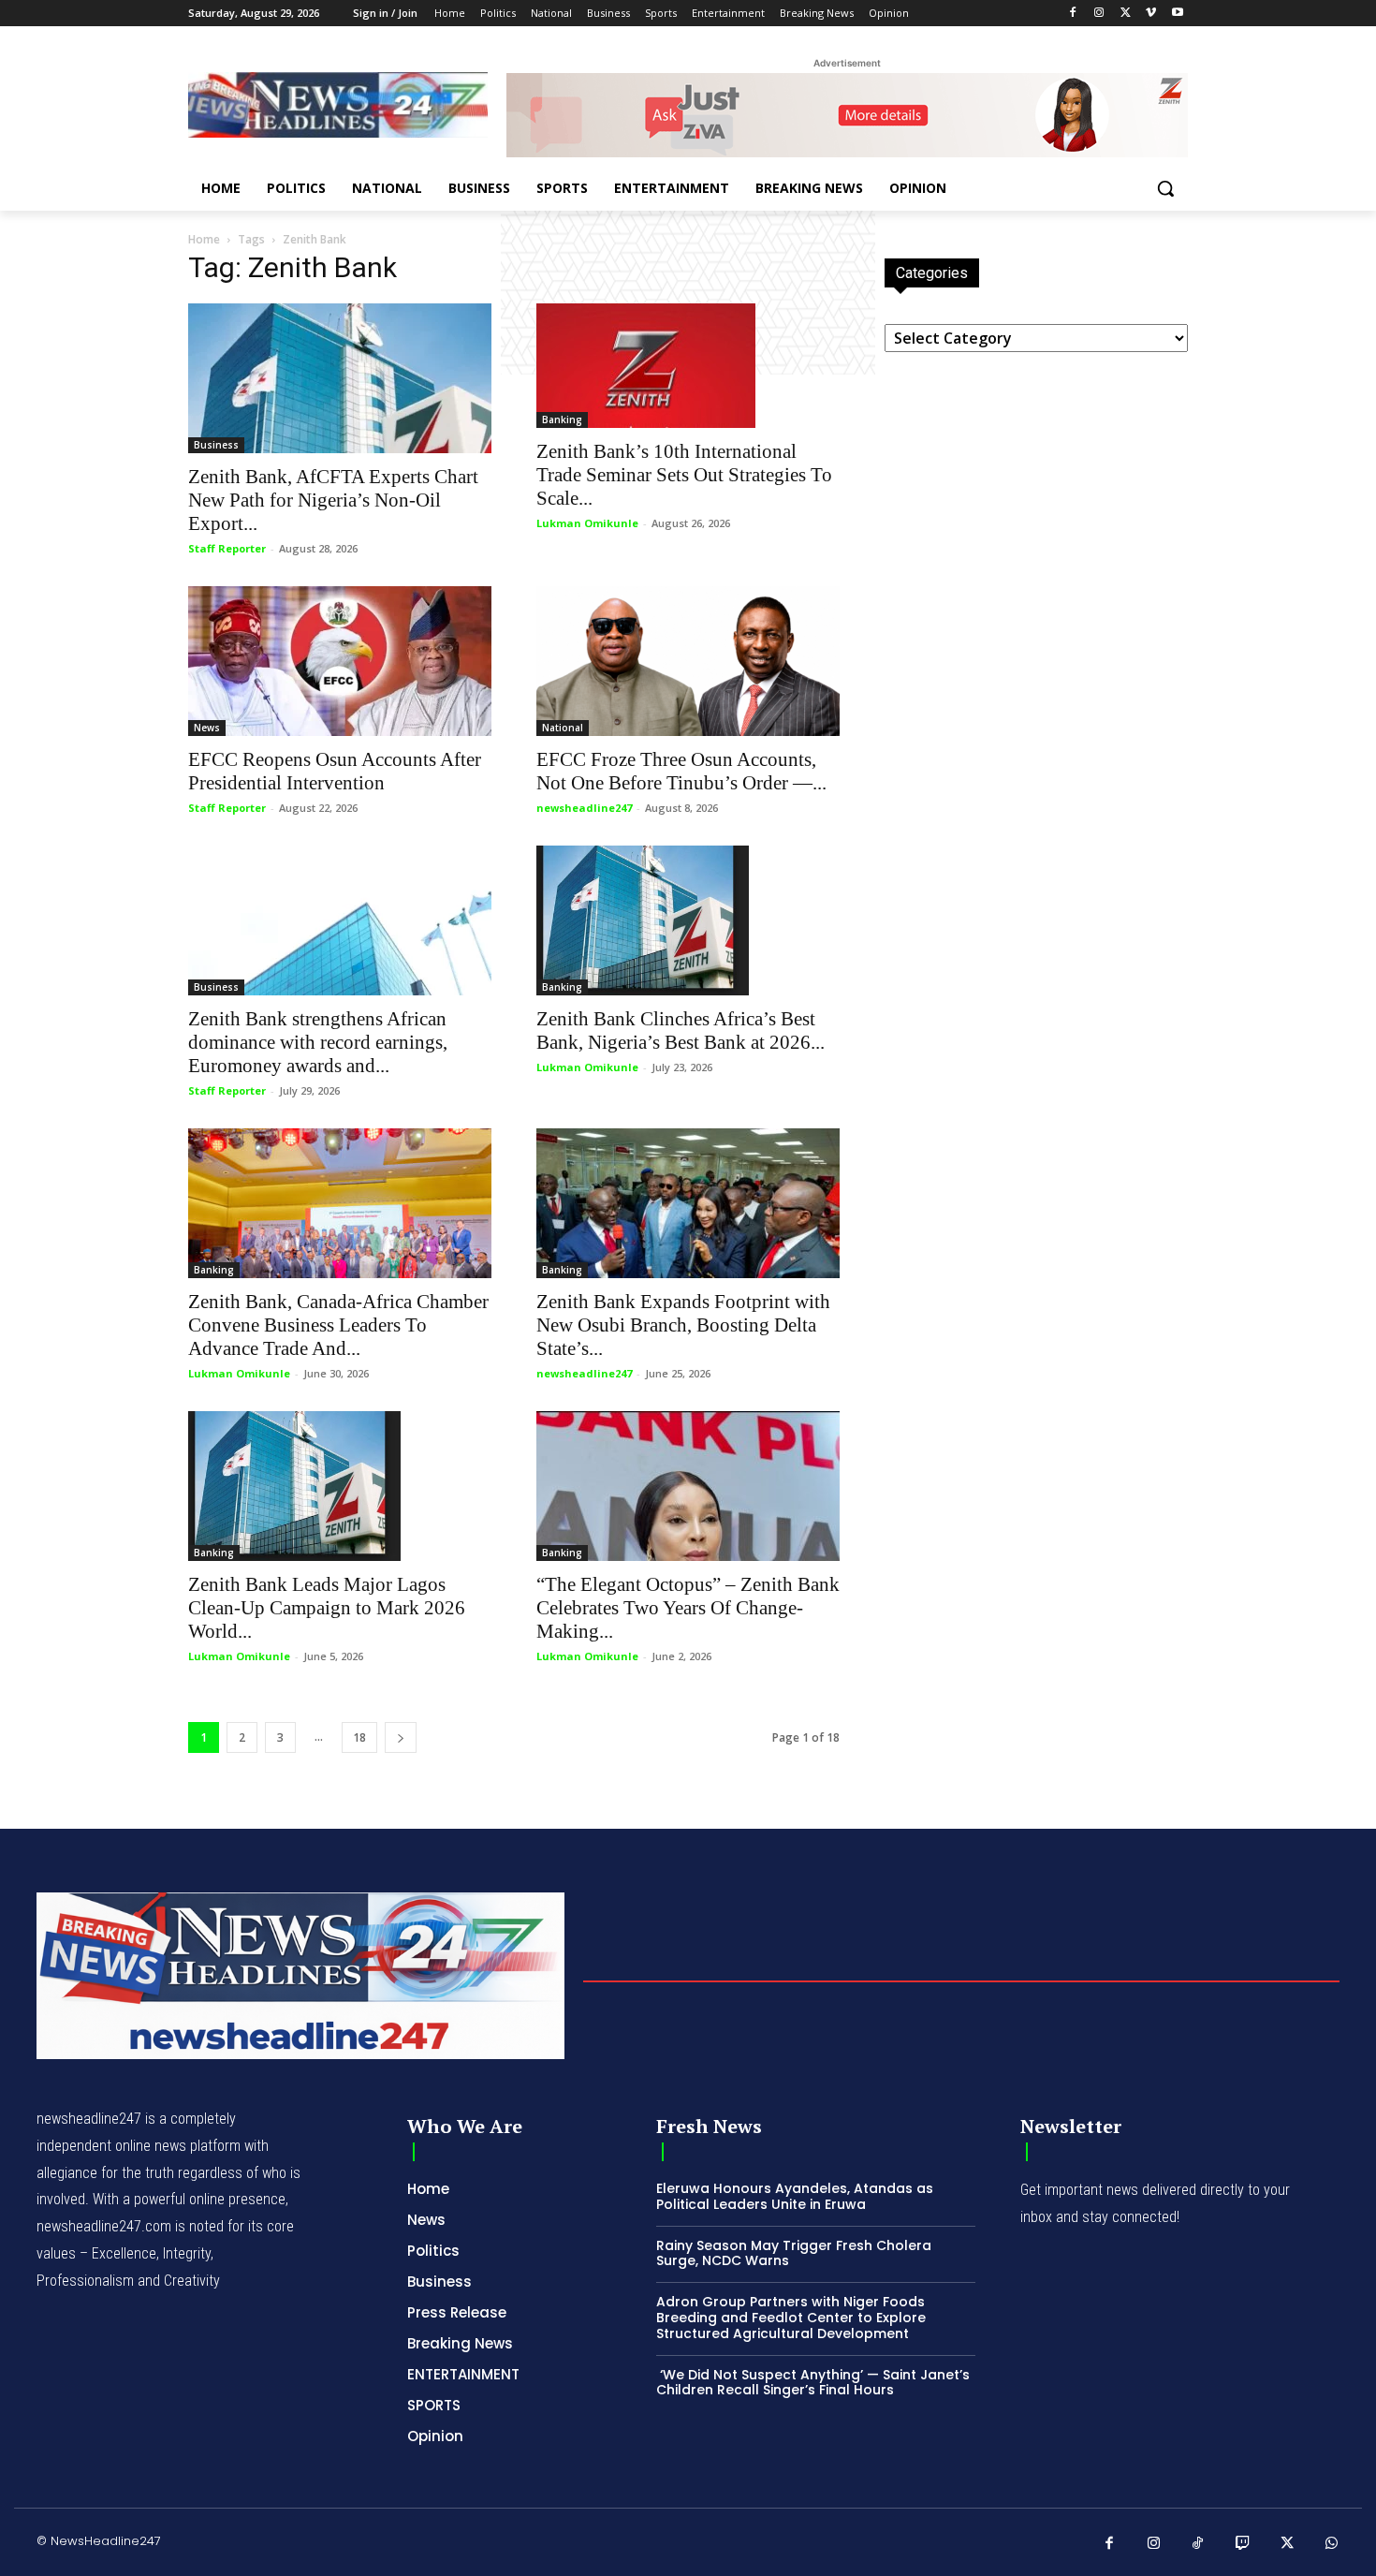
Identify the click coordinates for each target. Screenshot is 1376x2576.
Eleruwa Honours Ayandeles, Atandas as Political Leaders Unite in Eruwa (795, 2196)
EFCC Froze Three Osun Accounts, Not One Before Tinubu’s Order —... (681, 771)
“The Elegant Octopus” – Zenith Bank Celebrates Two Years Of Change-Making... (688, 1608)
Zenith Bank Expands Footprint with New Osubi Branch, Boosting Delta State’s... (683, 1325)
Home (204, 239)
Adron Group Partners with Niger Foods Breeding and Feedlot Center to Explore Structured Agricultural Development (791, 2318)
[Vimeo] (1151, 14)
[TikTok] (1198, 2544)
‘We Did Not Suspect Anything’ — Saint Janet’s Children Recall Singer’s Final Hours (813, 2383)
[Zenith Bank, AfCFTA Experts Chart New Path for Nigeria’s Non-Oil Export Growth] (340, 378)
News (207, 728)
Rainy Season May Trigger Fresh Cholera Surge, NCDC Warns (794, 2253)
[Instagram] (1099, 14)
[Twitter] (1126, 14)
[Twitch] (1243, 2544)
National (563, 728)
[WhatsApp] (1332, 2544)
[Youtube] (1177, 14)
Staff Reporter (227, 548)
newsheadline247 (584, 808)
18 (359, 1737)
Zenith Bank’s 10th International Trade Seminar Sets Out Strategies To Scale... (684, 475)
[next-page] (401, 1737)
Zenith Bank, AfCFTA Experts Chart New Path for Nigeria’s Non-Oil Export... (333, 500)
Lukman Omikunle (587, 523)
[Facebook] (1073, 14)
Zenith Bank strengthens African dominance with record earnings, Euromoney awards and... (318, 1042)
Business (216, 445)
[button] (1165, 188)
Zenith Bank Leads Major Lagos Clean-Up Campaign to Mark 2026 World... (327, 1608)
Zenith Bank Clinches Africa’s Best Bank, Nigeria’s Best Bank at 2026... (681, 1030)
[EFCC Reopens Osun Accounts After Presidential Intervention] (340, 661)
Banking (562, 420)
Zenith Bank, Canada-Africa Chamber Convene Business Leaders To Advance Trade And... (338, 1325)
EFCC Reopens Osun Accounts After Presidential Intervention (335, 771)
